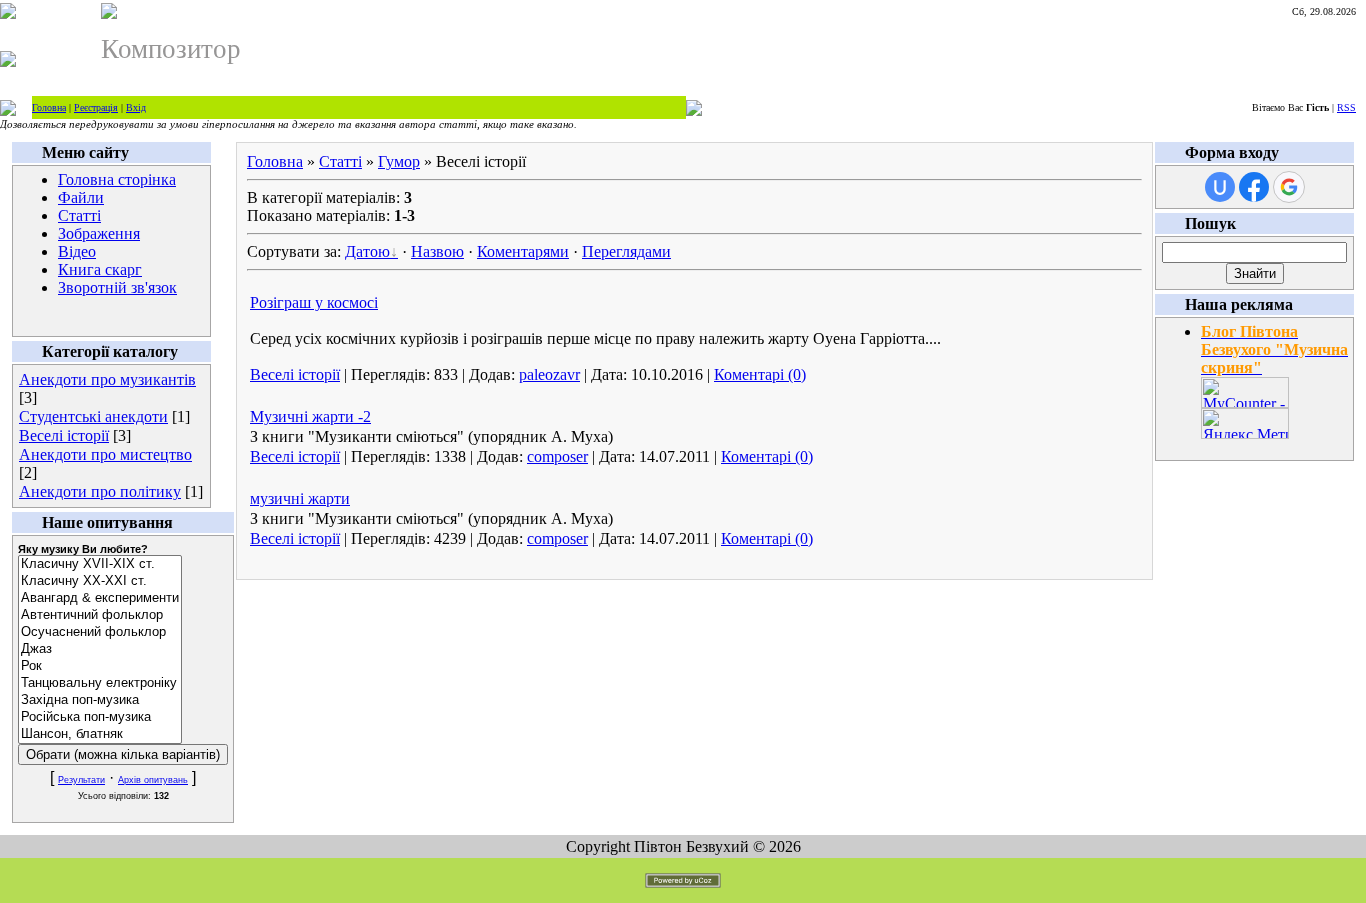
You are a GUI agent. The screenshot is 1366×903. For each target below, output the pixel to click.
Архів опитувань (153, 780)
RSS (1346, 107)
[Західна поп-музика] (100, 700)
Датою (367, 251)
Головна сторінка (117, 179)
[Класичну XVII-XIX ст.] (100, 564)
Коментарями (523, 251)
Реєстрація (96, 107)
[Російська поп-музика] (100, 717)
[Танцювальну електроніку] (100, 683)
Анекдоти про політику (100, 491)
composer (557, 456)
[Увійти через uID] (1220, 187)
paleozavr (549, 374)
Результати (81, 780)
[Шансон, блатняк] (100, 734)
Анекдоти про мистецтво (105, 454)
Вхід (136, 107)
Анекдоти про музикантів (107, 379)
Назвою (437, 251)
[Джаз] (100, 649)
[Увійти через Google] (1289, 187)
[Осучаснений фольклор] (100, 632)
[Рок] (100, 666)
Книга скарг (100, 269)
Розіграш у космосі (314, 302)
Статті (79, 215)
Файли (81, 197)
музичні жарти (300, 498)
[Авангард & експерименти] (100, 598)
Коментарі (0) (760, 374)
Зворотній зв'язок (117, 287)
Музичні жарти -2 (310, 416)
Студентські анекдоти (93, 416)
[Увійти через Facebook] (1254, 187)
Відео (77, 251)
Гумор (399, 161)
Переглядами (626, 251)
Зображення (99, 233)
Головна (49, 107)
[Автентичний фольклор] (100, 615)
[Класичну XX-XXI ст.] (100, 581)
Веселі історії (64, 435)
